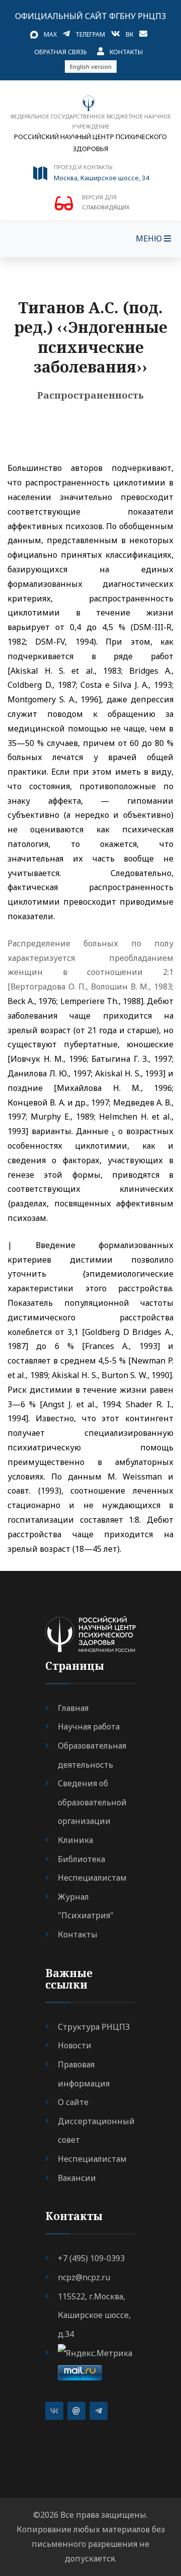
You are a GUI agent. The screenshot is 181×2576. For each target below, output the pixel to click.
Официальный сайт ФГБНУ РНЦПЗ (90, 16)
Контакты (126, 52)
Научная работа (89, 1727)
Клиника (75, 1840)
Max (50, 34)
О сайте (73, 2102)
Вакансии (77, 2178)
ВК (129, 34)
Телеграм (90, 34)
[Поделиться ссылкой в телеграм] (99, 2411)
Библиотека (81, 1859)
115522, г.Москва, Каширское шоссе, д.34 (94, 2315)
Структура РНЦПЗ (94, 2027)
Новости (75, 2045)
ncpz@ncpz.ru (84, 2277)
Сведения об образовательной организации (92, 1802)
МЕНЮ (150, 238)
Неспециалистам (92, 1878)
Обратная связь (61, 52)
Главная (73, 1708)
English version (91, 67)
